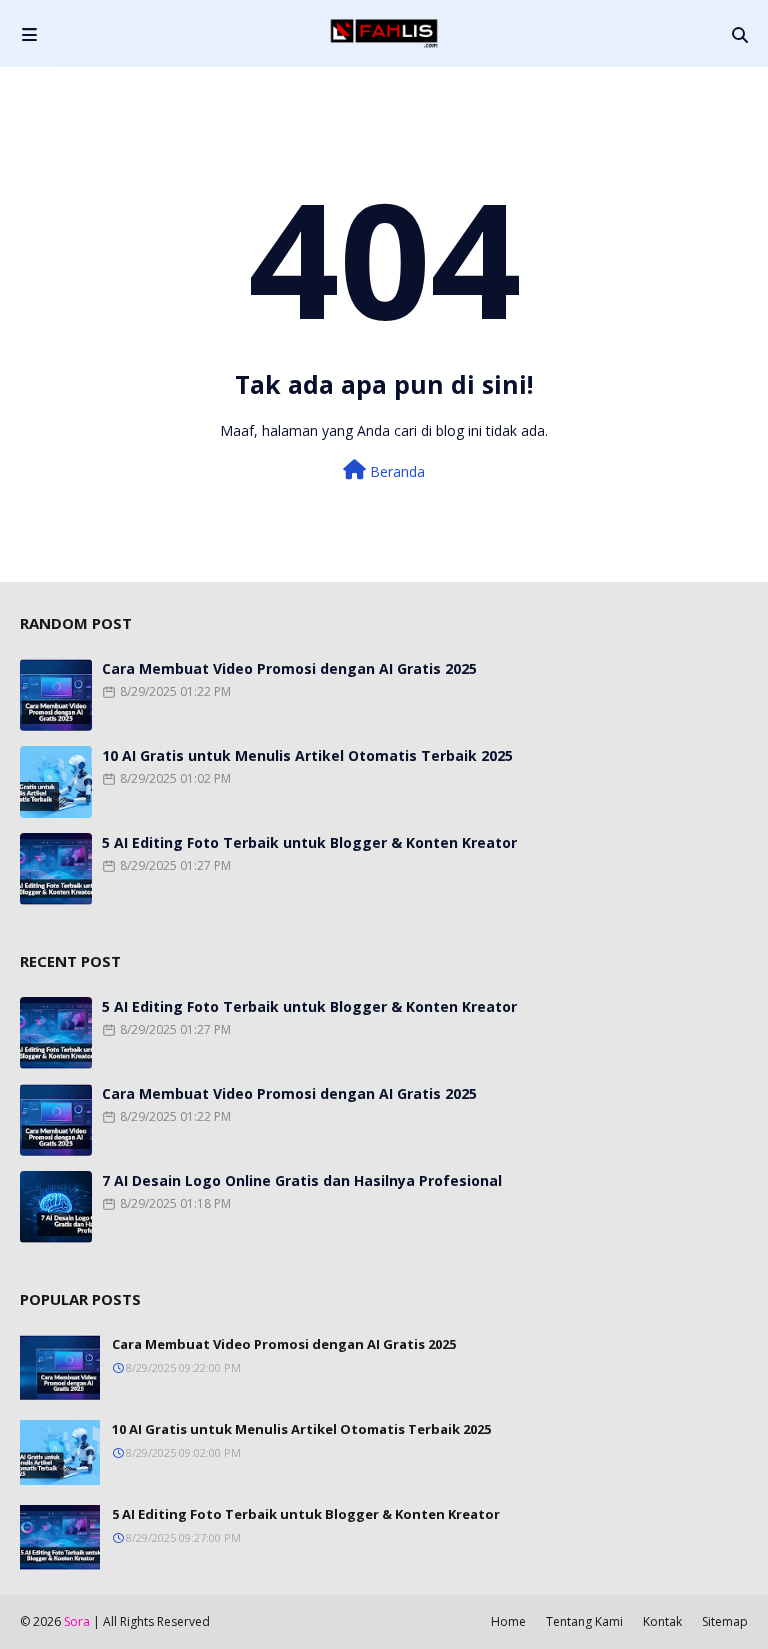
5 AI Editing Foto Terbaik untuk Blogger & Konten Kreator (309, 842)
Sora (77, 1621)
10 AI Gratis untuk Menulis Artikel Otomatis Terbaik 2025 (307, 755)
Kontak (662, 1621)
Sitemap (725, 1621)
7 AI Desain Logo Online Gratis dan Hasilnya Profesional (302, 1180)
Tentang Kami (584, 1621)
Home (508, 1621)
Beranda (395, 471)
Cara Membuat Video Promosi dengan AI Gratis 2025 (289, 668)
